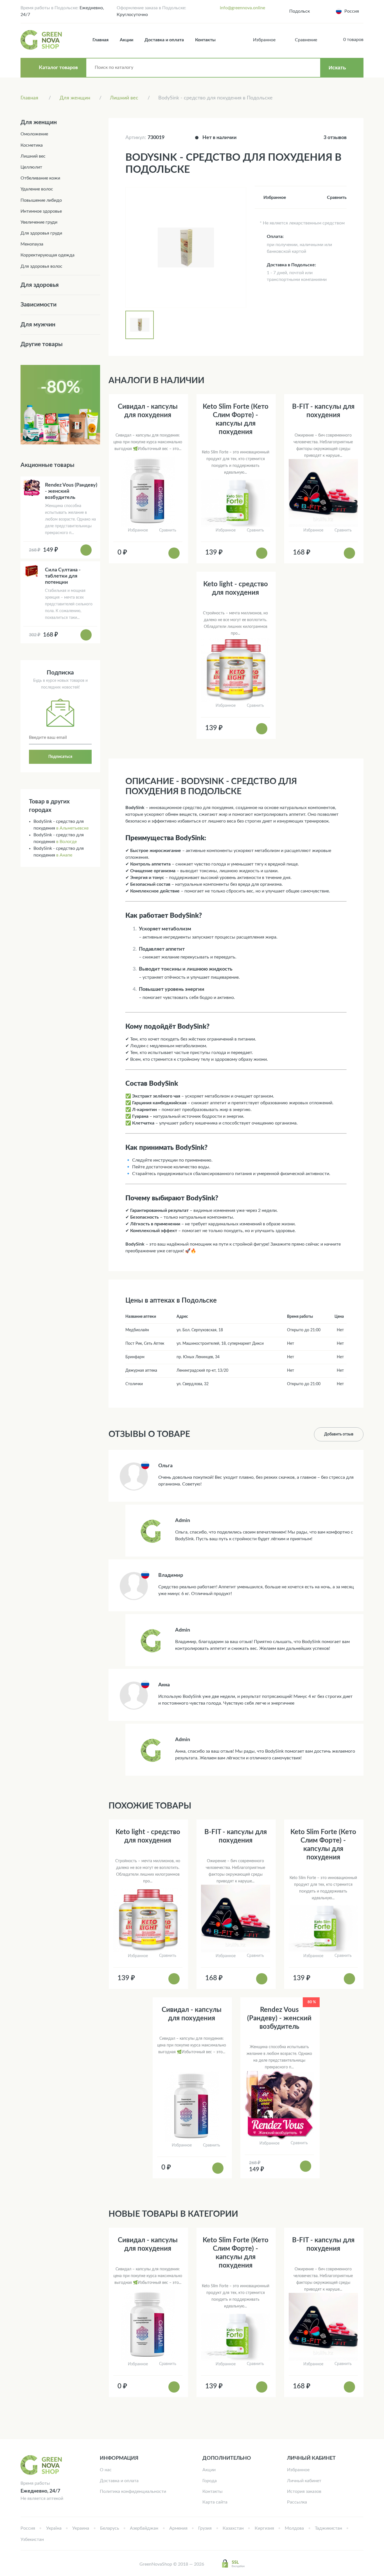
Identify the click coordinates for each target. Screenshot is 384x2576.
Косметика (32, 145)
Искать (337, 68)
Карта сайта (215, 2502)
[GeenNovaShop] (42, 40)
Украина (81, 2528)
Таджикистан (328, 2528)
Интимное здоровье (41, 211)
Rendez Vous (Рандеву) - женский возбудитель (279, 2018)
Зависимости (39, 305)
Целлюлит (31, 167)
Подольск (300, 11)
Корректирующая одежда (48, 255)
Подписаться (60, 757)
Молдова (294, 2528)
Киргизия (264, 2528)
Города (210, 2481)
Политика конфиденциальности (133, 2491)
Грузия (205, 2528)
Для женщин (39, 122)
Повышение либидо (41, 200)
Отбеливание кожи (40, 178)
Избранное (298, 2470)
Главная (100, 40)
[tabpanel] (186, 247)
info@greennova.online (242, 8)
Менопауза (32, 244)
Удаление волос (37, 189)
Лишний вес (33, 156)
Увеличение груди (39, 222)
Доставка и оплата (164, 40)
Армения (178, 2528)
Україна (54, 2528)
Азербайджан (144, 2528)
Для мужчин (38, 325)
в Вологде (66, 842)
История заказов (304, 2491)
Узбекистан (32, 2539)
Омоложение (34, 134)
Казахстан (233, 2528)
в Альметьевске (72, 828)
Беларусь (110, 2528)
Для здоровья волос (41, 266)
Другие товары (42, 344)
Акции (127, 40)
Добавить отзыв (339, 1434)
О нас (106, 2470)
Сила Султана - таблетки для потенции (63, 576)
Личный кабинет (304, 2481)
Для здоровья (40, 285)
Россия (28, 2528)
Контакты (205, 40)
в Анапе (64, 855)
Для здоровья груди (41, 233)
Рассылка (297, 2502)
